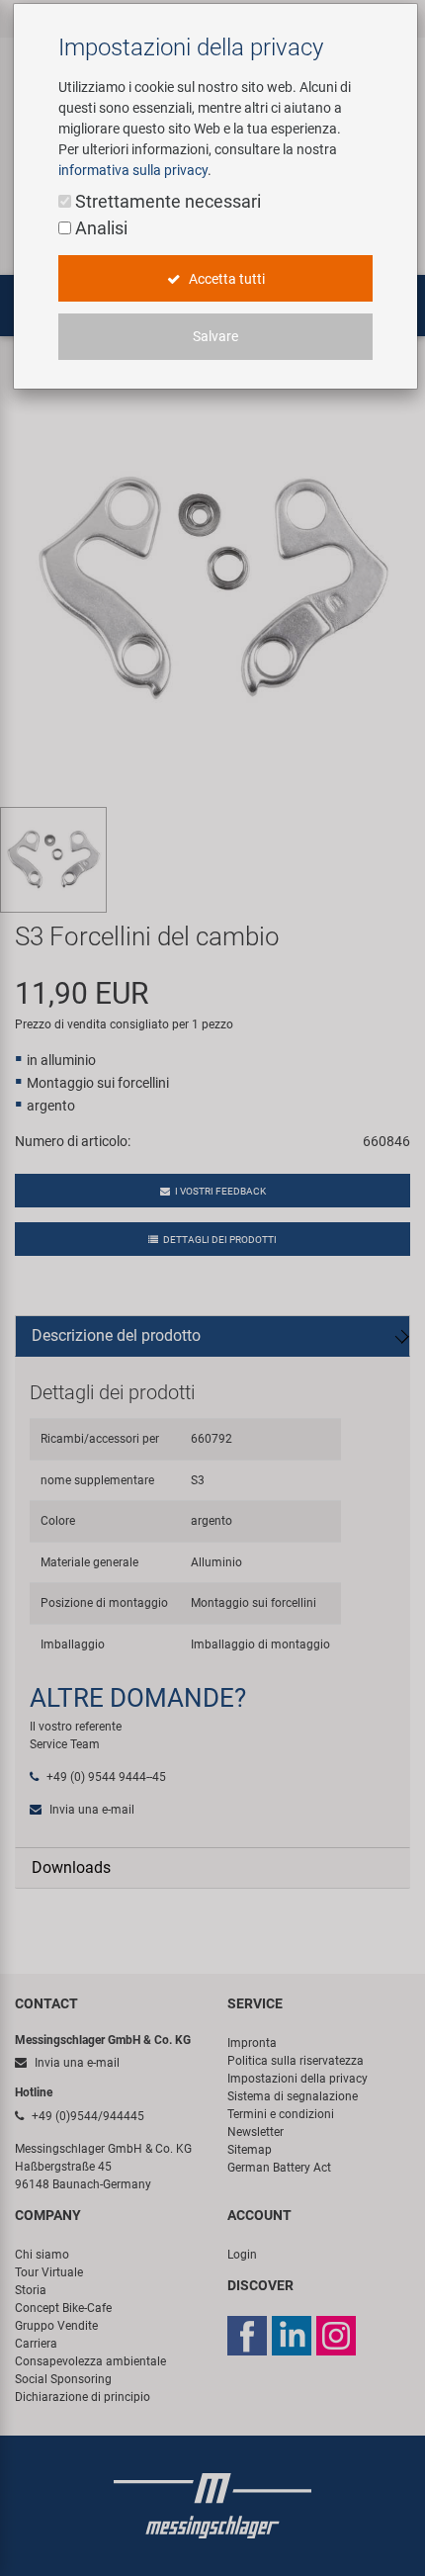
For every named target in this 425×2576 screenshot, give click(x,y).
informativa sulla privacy (133, 170)
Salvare (215, 336)
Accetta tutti (225, 279)
